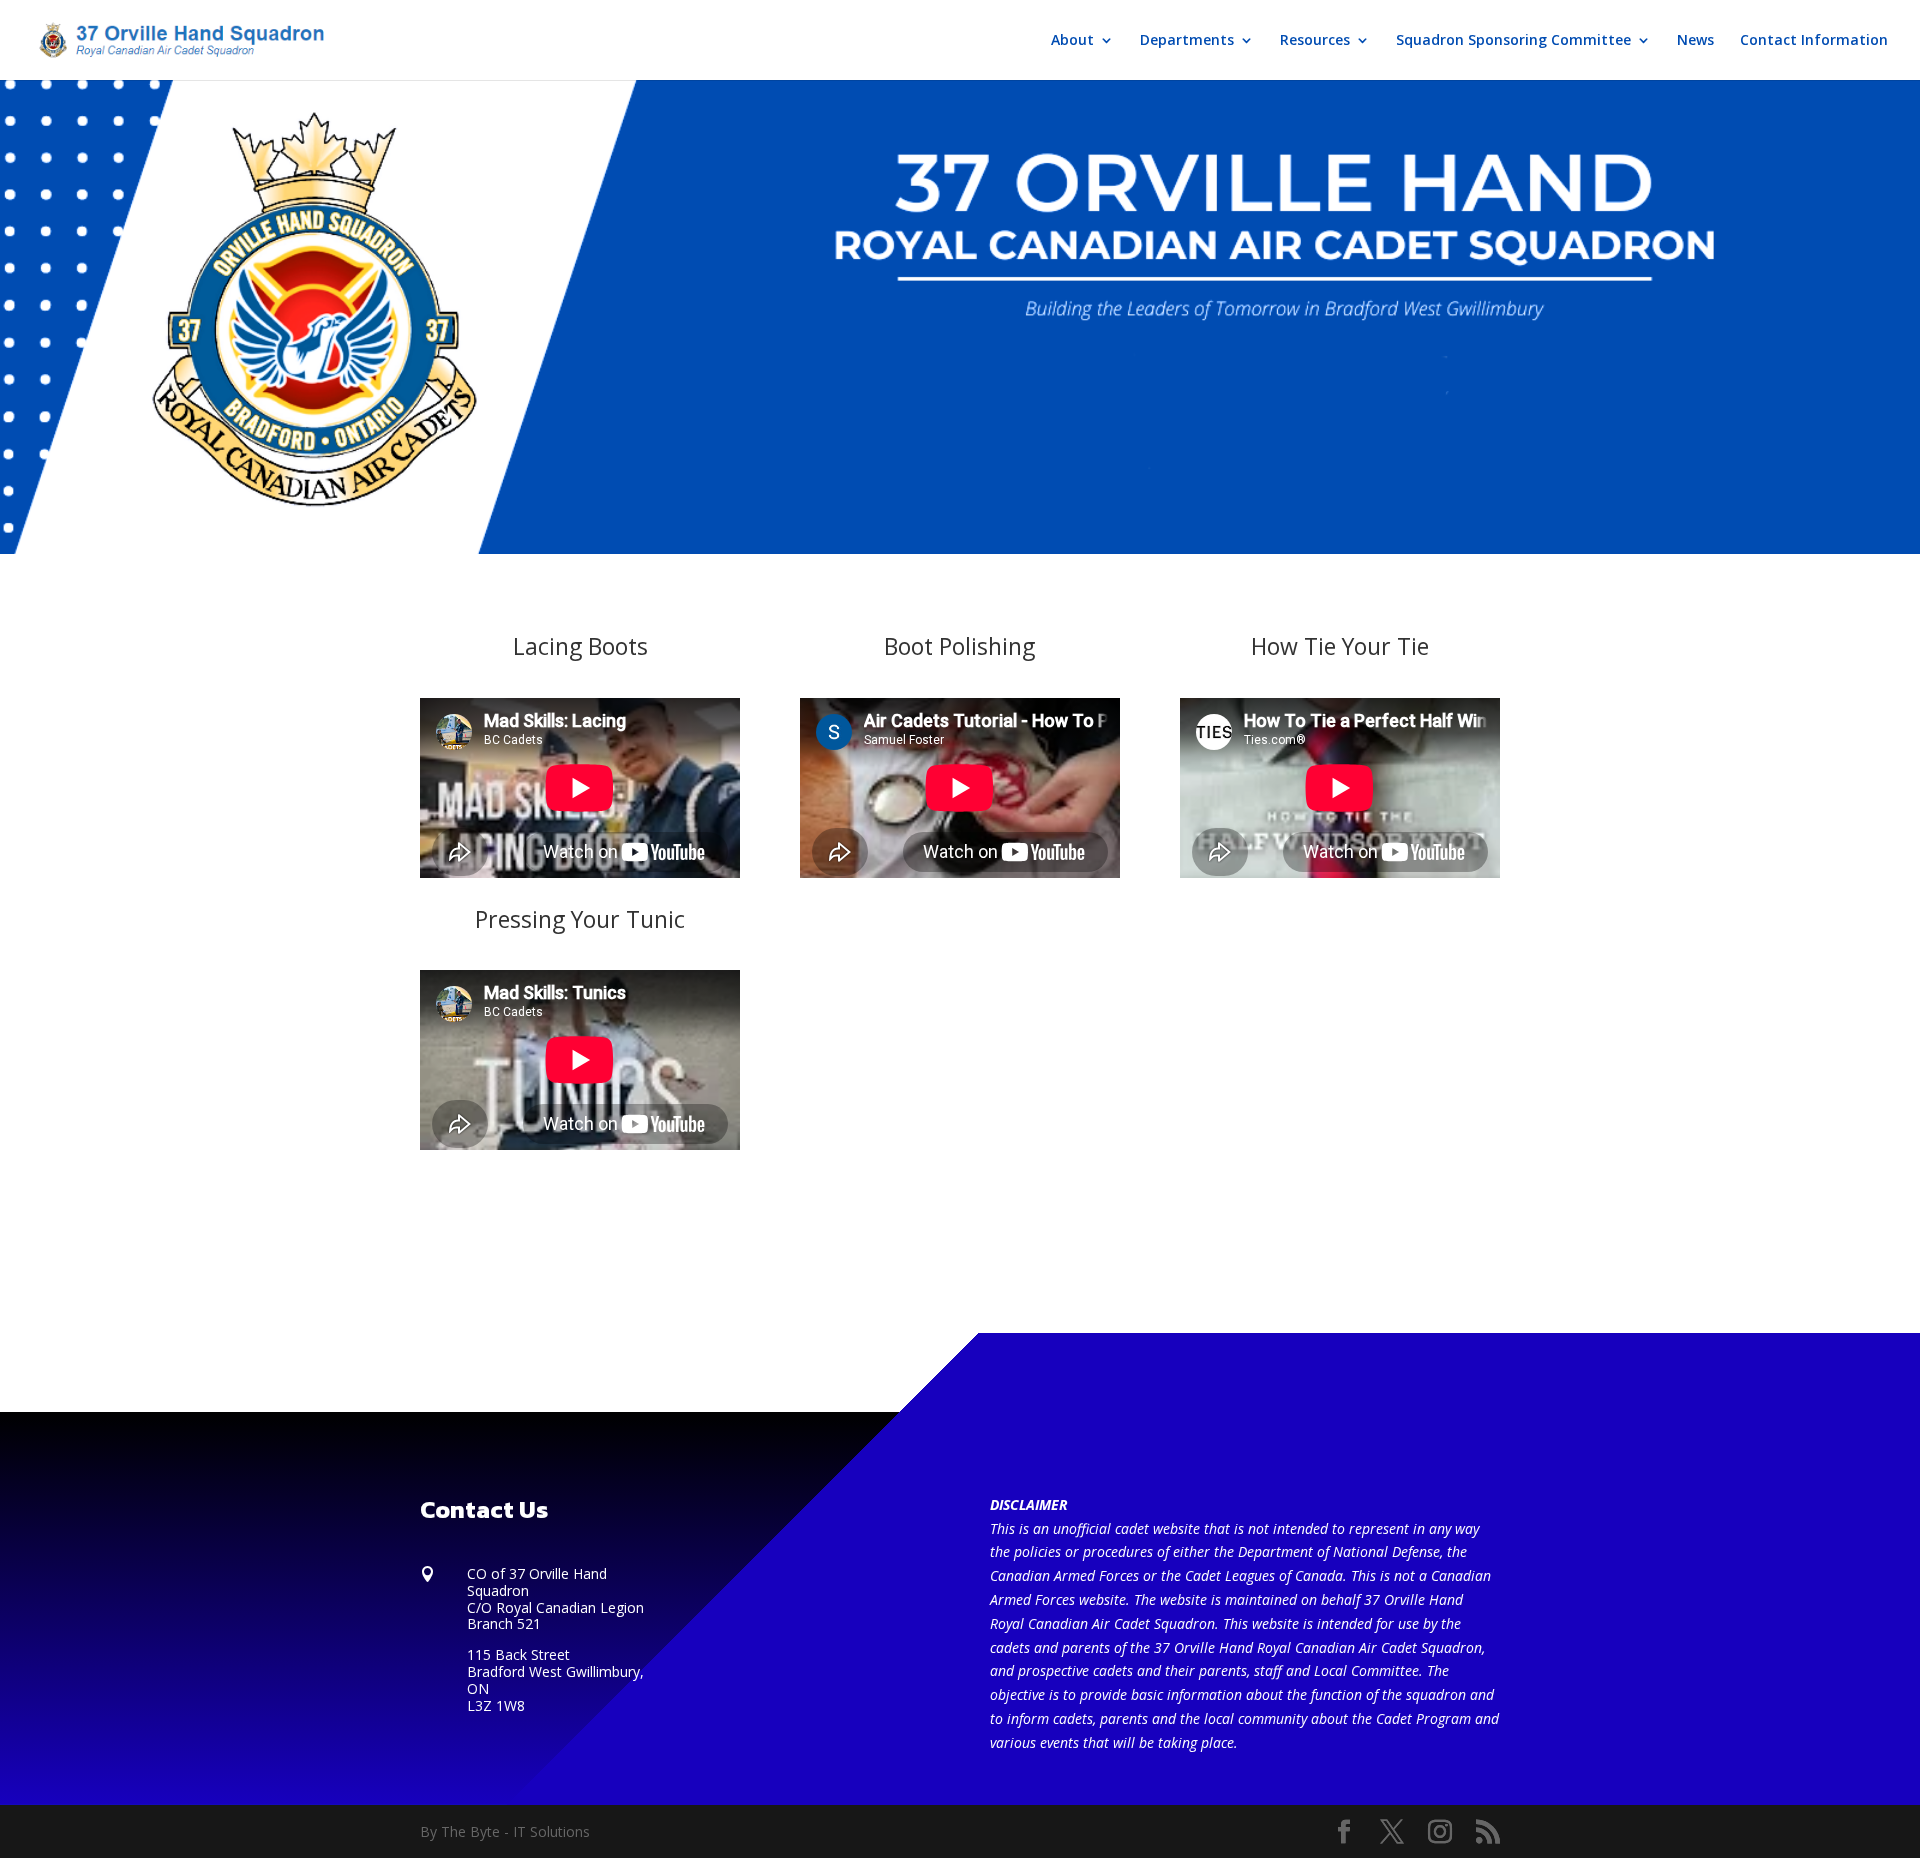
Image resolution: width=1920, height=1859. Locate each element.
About (1072, 41)
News (1695, 41)
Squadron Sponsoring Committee (1513, 41)
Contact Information (1814, 41)
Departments (1187, 41)
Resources (1315, 41)
